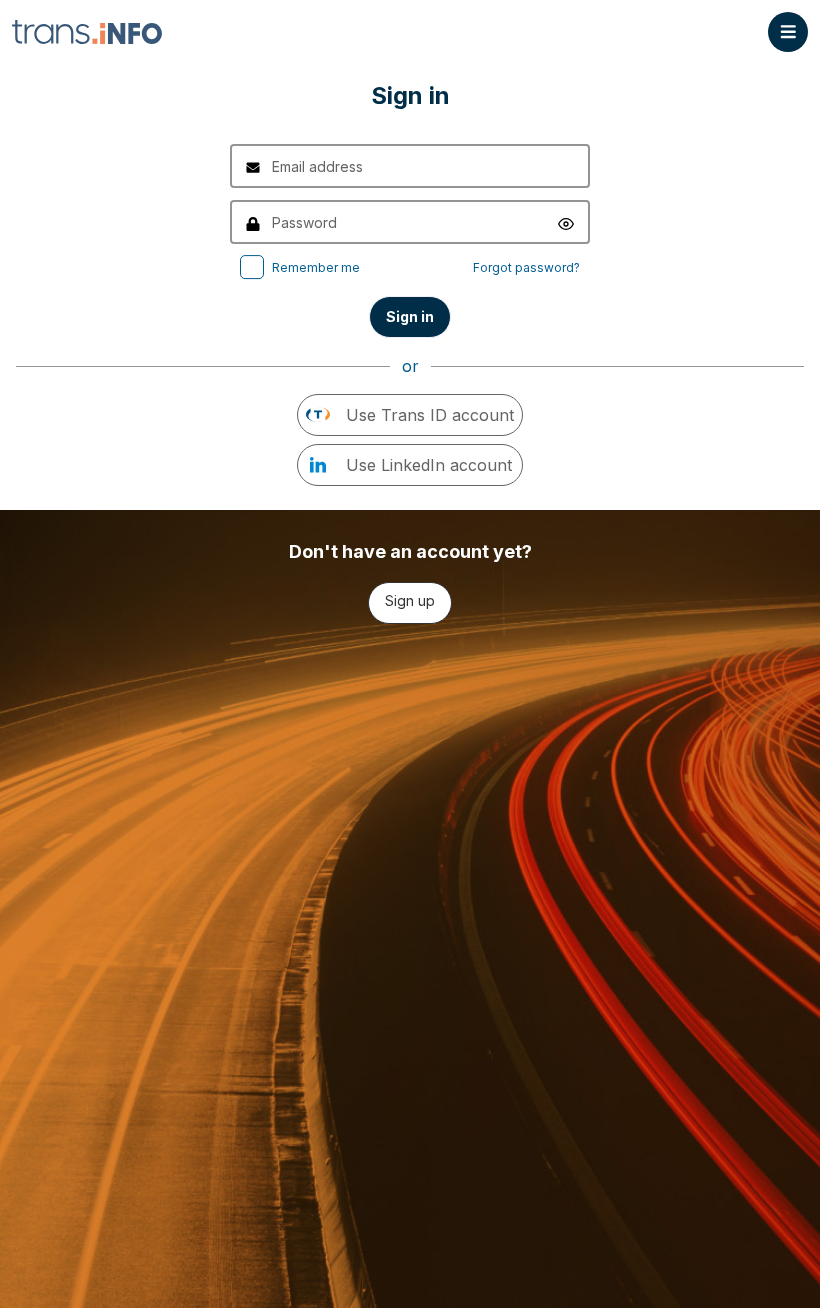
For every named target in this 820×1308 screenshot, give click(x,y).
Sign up (410, 600)
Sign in (410, 316)
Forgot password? (526, 267)
